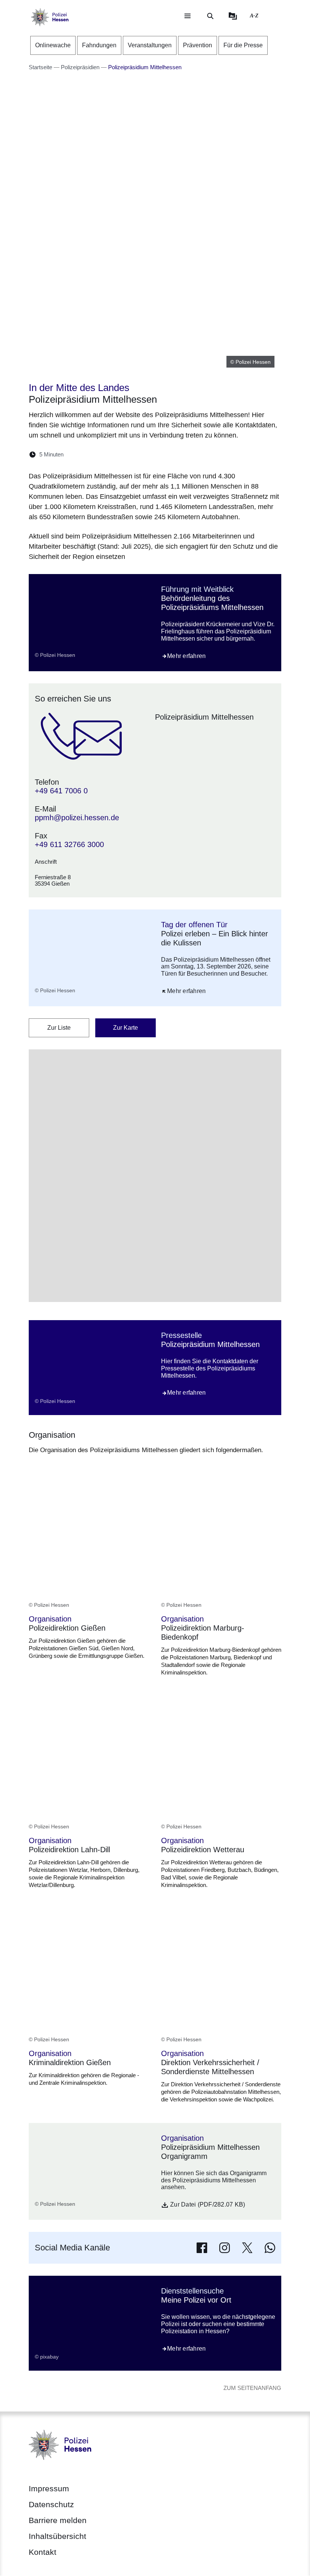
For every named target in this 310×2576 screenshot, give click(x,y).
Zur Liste (59, 1028)
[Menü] (188, 16)
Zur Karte (126, 1028)
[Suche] (210, 16)
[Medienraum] (233, 16)
